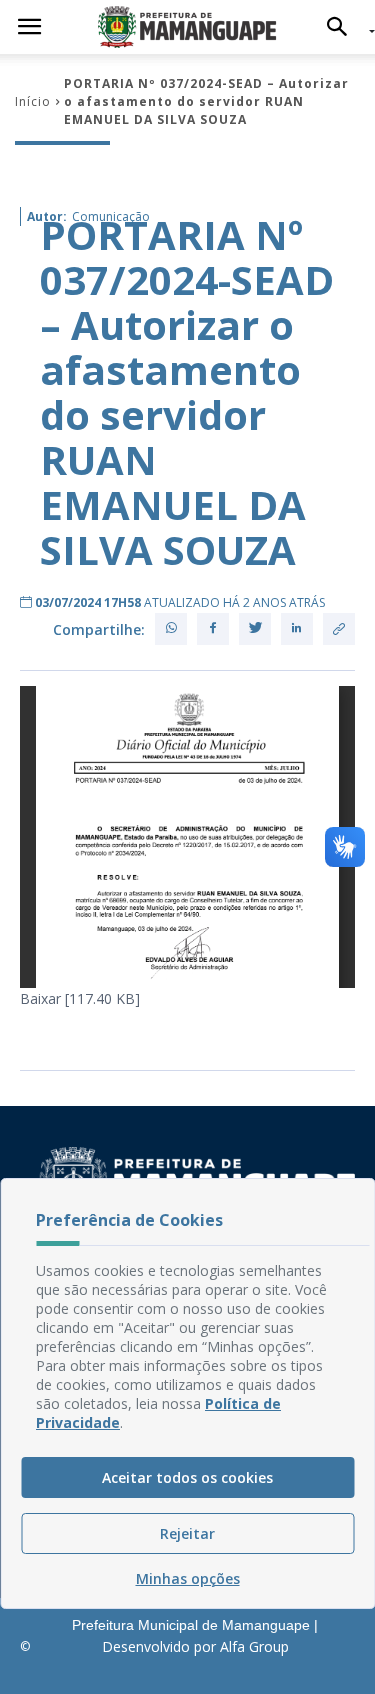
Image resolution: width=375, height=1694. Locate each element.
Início (33, 101)
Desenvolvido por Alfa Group (195, 1646)
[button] (342, 27)
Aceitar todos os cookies (187, 1477)
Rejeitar (187, 1533)
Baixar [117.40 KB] (80, 998)
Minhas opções (188, 1578)
